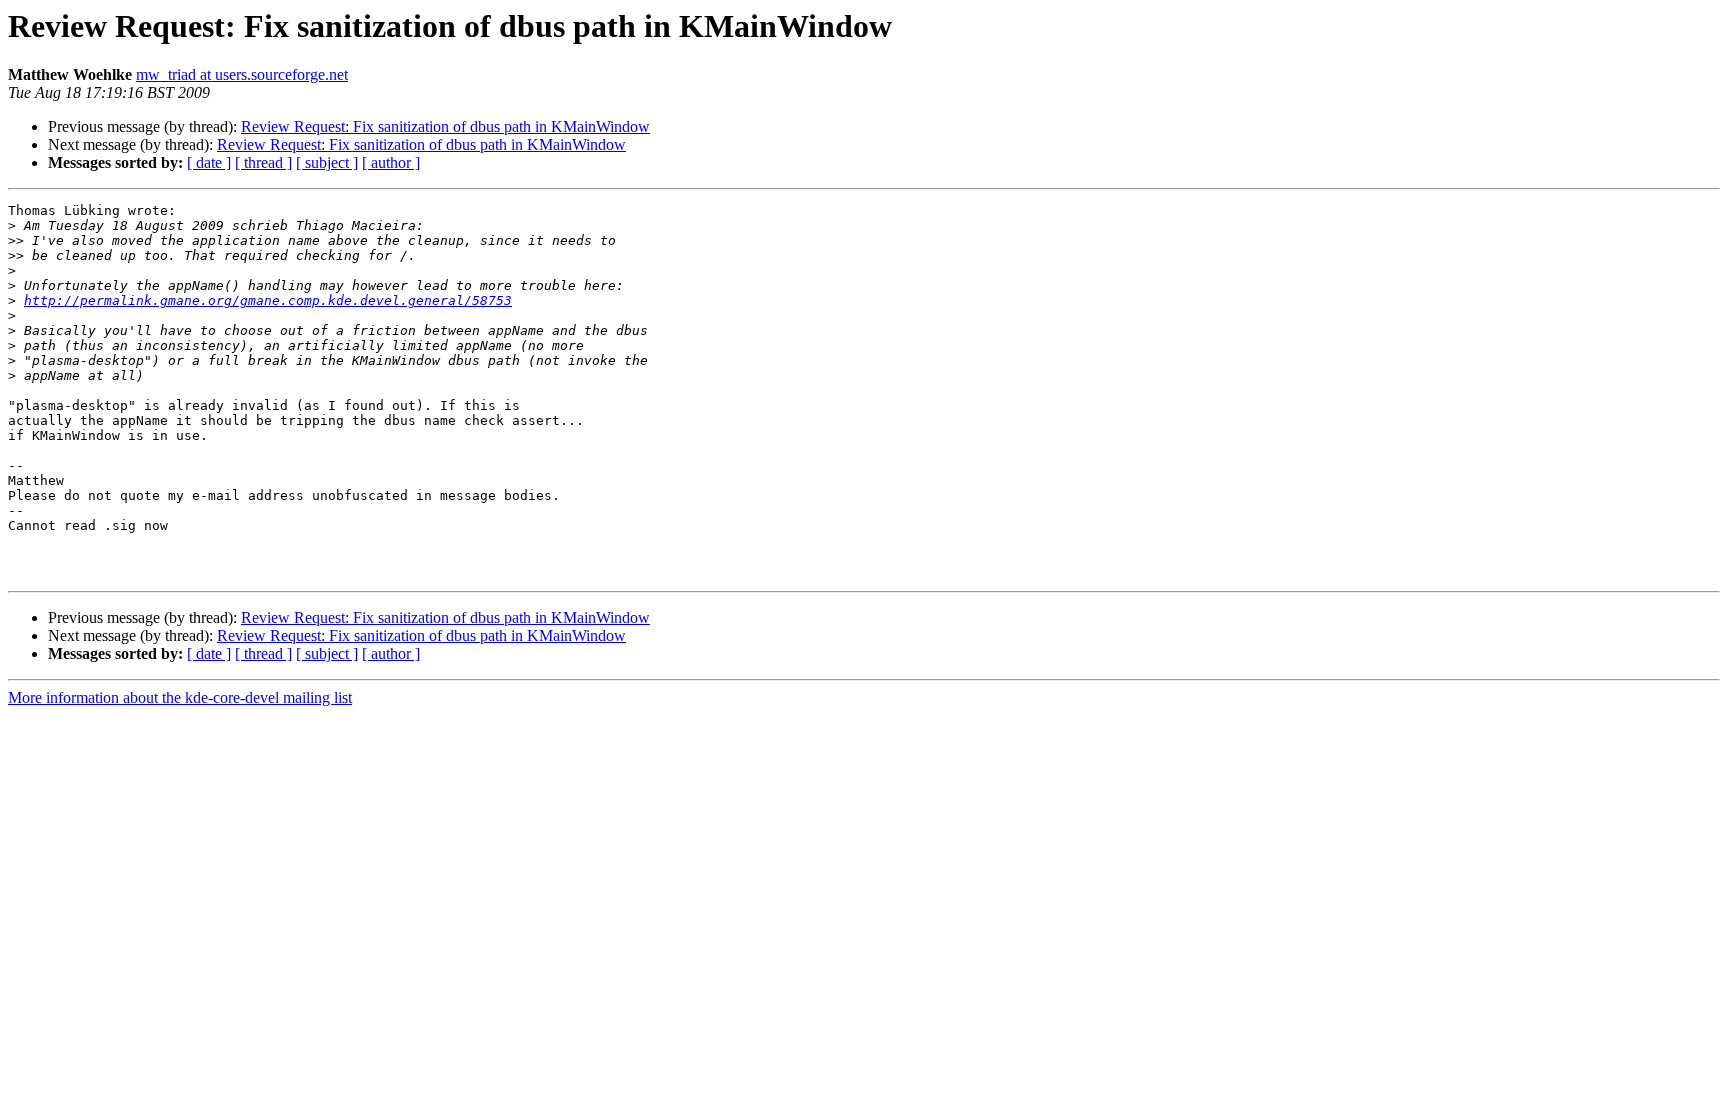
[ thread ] (263, 162)
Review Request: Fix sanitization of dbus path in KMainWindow (445, 126)
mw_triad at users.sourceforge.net (242, 74)
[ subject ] (327, 162)
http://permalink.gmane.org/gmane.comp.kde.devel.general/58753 (268, 300)
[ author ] (391, 162)
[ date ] (209, 162)
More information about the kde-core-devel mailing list (180, 697)
